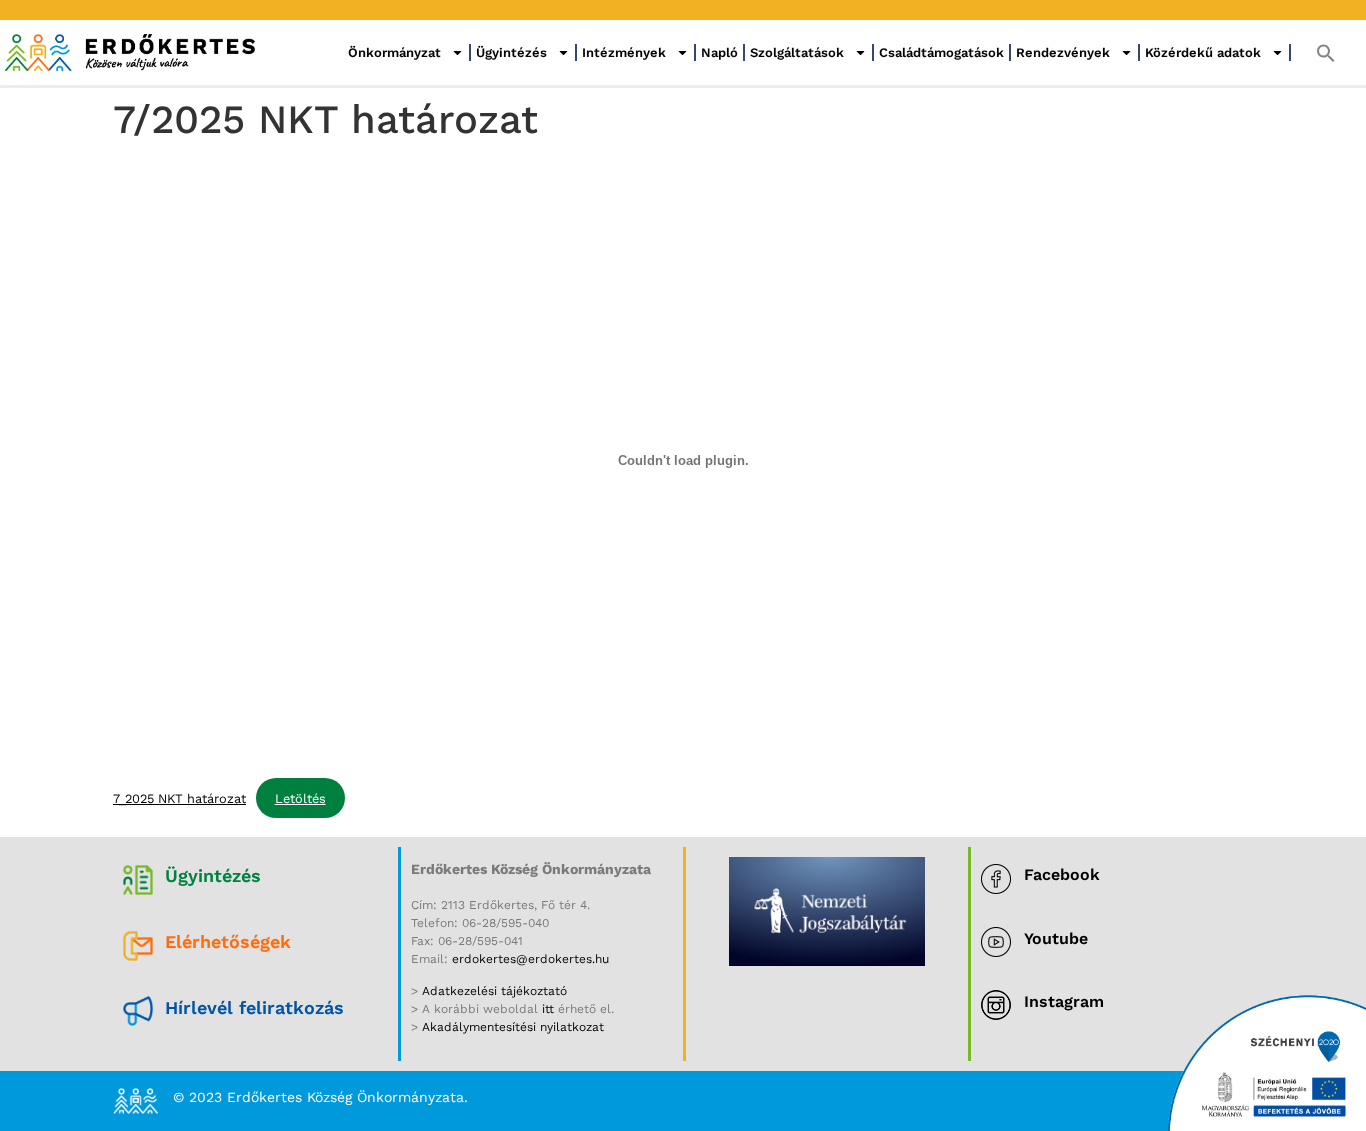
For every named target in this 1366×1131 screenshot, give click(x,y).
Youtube (1056, 938)
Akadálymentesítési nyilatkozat (513, 1027)
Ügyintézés (511, 52)
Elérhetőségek (228, 941)
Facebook (1062, 874)
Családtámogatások (941, 52)
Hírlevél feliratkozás (254, 1007)
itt (548, 1009)
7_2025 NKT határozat (179, 798)
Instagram (1064, 1001)
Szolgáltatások (797, 52)
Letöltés (300, 798)
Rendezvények (1063, 52)
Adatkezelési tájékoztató (492, 991)
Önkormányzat (394, 52)
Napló (719, 52)
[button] (1326, 53)
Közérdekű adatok (1203, 52)
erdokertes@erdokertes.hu (530, 959)
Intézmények (624, 52)
